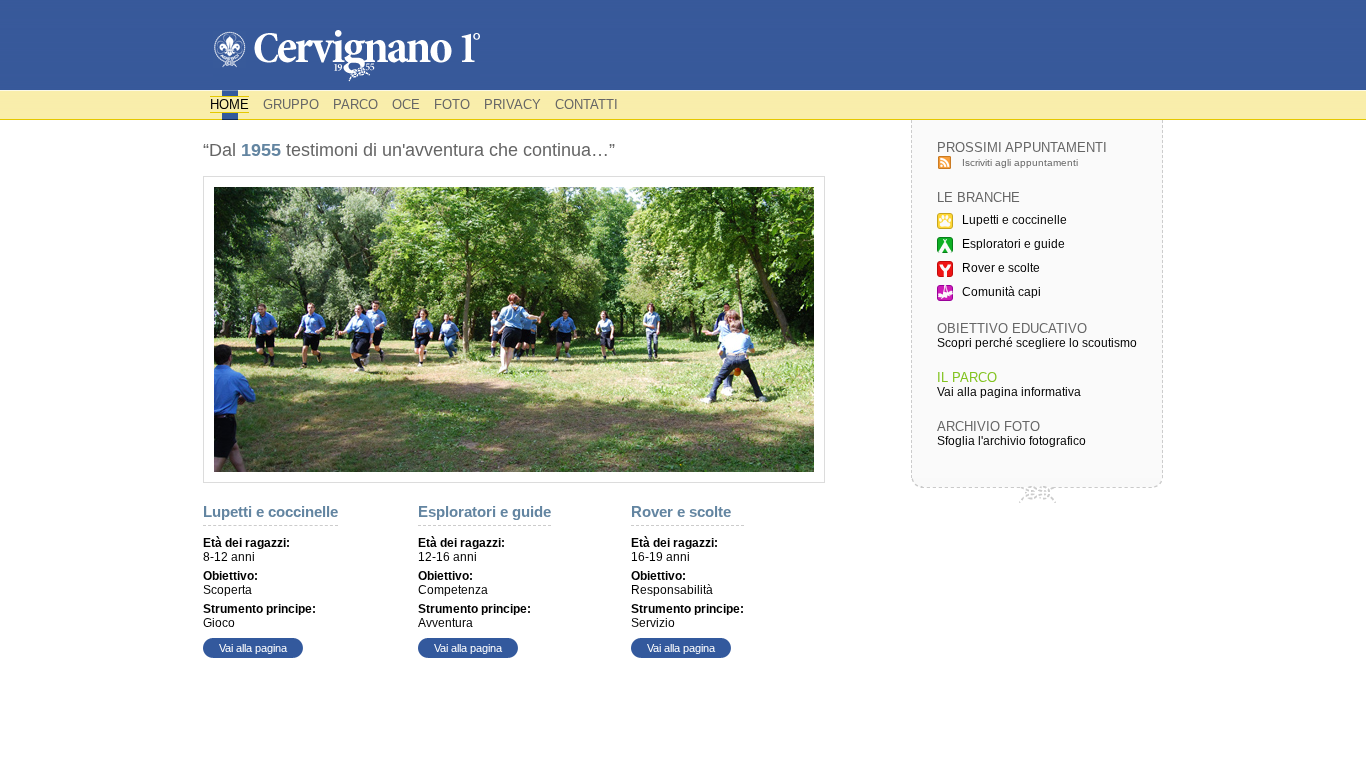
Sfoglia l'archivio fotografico (1011, 441)
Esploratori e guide (484, 511)
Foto (452, 104)
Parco (355, 104)
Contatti (586, 104)
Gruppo (291, 104)
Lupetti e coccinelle (270, 511)
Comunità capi (1001, 292)
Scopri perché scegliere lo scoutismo (1037, 343)
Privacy (512, 104)
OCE (406, 104)
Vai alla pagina (253, 648)
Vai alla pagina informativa (1009, 392)
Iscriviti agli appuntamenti (1020, 162)
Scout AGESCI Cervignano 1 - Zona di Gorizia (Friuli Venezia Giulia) (346, 56)
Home (229, 104)
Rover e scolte (681, 511)
